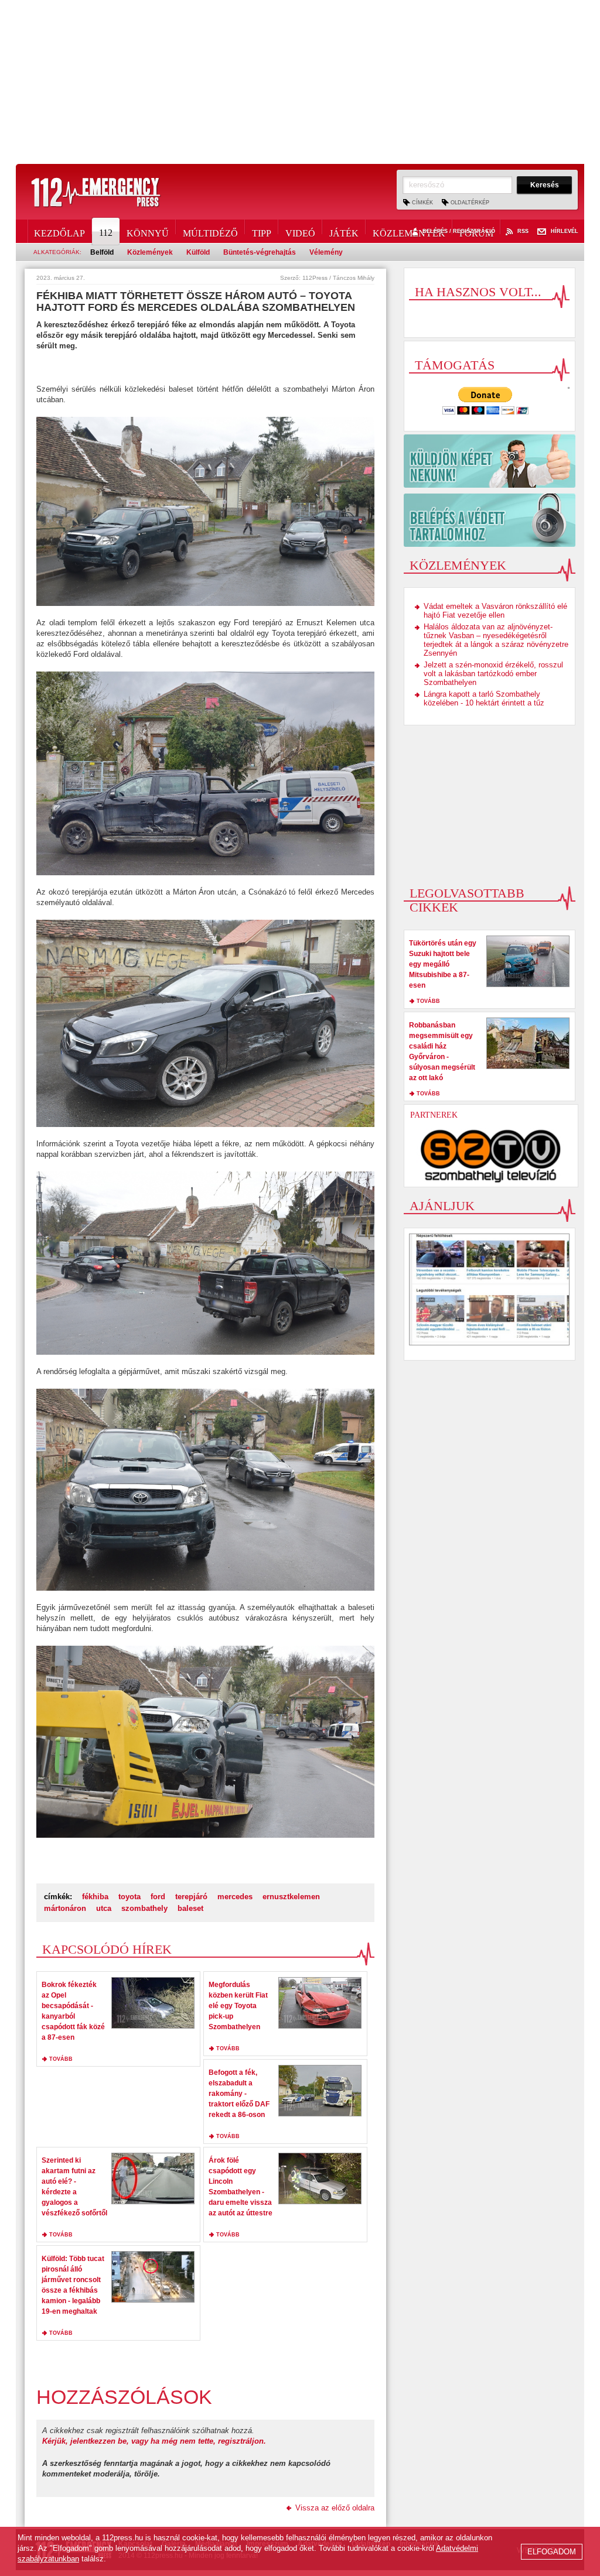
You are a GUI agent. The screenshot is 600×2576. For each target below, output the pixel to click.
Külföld (198, 252)
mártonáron (65, 1908)
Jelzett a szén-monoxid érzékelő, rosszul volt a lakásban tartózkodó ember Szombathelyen (493, 674)
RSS (523, 232)
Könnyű (148, 231)
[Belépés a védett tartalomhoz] (490, 520)
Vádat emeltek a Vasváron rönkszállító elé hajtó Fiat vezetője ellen (495, 611)
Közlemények (409, 231)
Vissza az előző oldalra (335, 2508)
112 (106, 233)
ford (158, 1897)
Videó (300, 231)
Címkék (422, 203)
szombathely (144, 1908)
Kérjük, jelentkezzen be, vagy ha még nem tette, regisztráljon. (154, 2441)
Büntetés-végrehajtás (260, 252)
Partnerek (434, 1115)
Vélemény (326, 252)
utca (104, 1908)
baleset (190, 1908)
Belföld (102, 252)
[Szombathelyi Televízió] (491, 1156)
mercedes (235, 1897)
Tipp (262, 231)
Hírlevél (565, 232)
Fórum (476, 231)
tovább (61, 2059)
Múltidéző (210, 231)
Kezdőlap (59, 231)
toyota (129, 1897)
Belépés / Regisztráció (459, 232)
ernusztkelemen (291, 1897)
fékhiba (95, 1897)
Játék (344, 231)
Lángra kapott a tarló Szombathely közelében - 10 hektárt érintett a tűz (484, 698)
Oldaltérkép (470, 203)
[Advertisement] (300, 82)
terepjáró (191, 1897)
